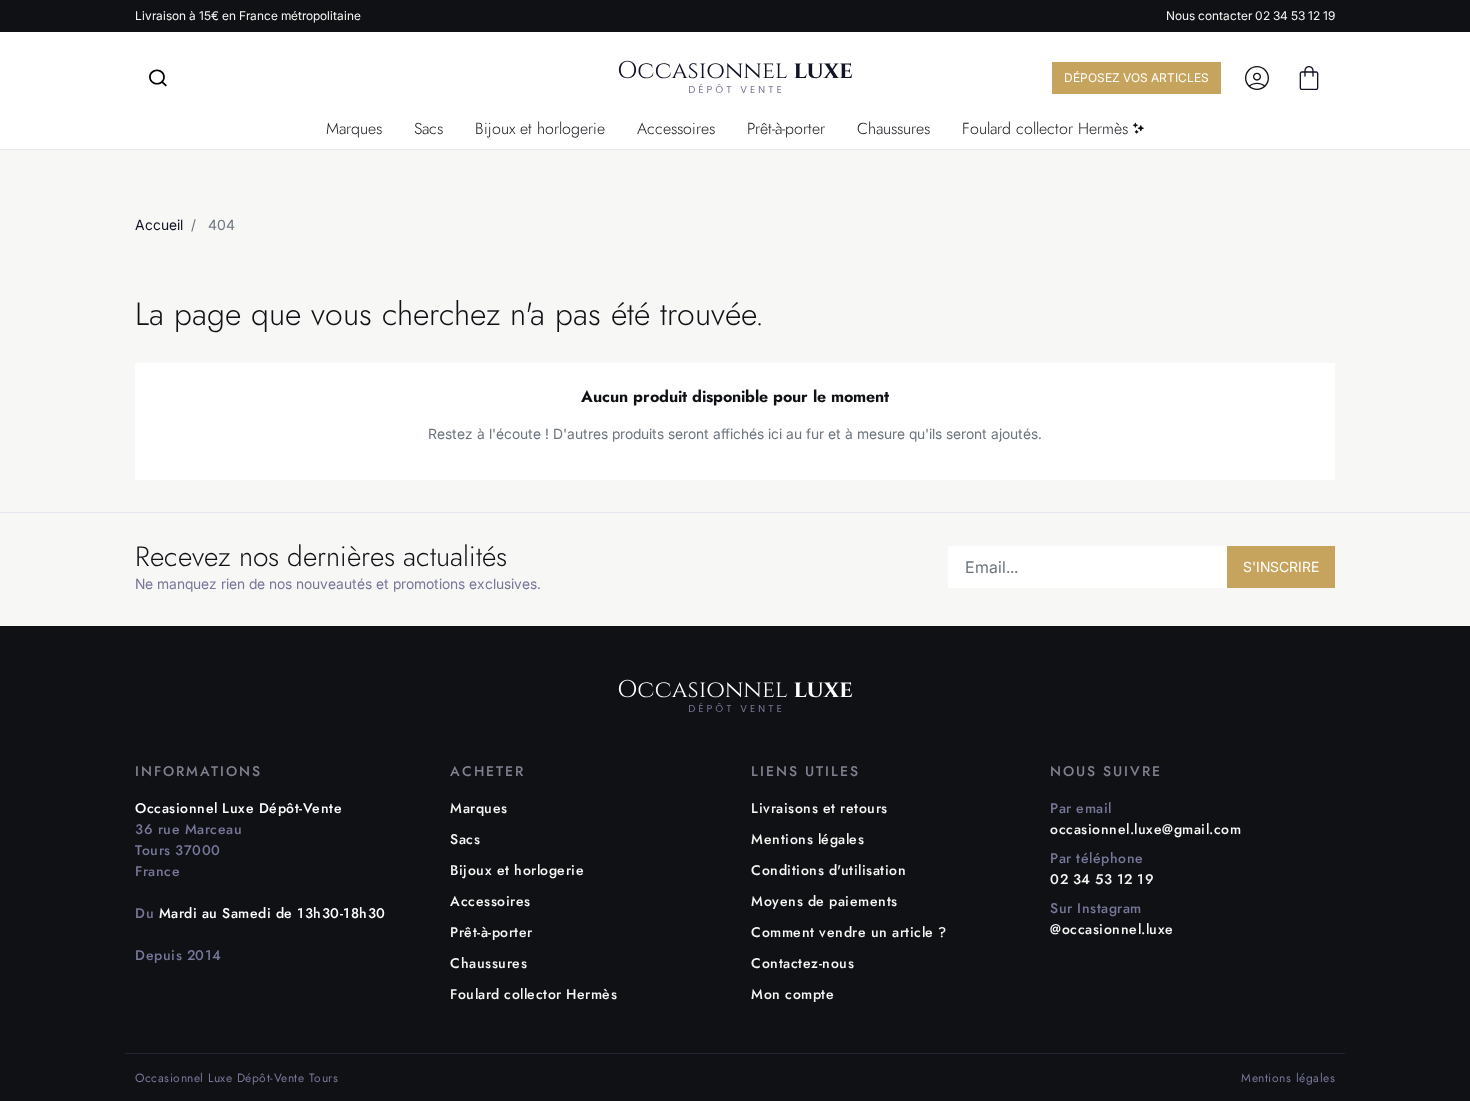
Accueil (159, 224)
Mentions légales (807, 839)
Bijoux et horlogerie (517, 870)
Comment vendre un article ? (849, 932)
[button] (1309, 78)
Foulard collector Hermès (533, 994)
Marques (479, 808)
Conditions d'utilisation (828, 870)
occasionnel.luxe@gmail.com (1145, 829)
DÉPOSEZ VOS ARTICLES (1136, 77)
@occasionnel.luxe (1112, 929)
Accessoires (490, 901)
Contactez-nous (802, 963)
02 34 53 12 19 (1295, 15)
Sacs (465, 839)
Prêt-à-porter (491, 932)
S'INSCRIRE (1281, 566)
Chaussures (488, 963)
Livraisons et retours (819, 808)
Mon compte (792, 994)
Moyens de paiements (824, 901)
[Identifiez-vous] (1257, 78)
